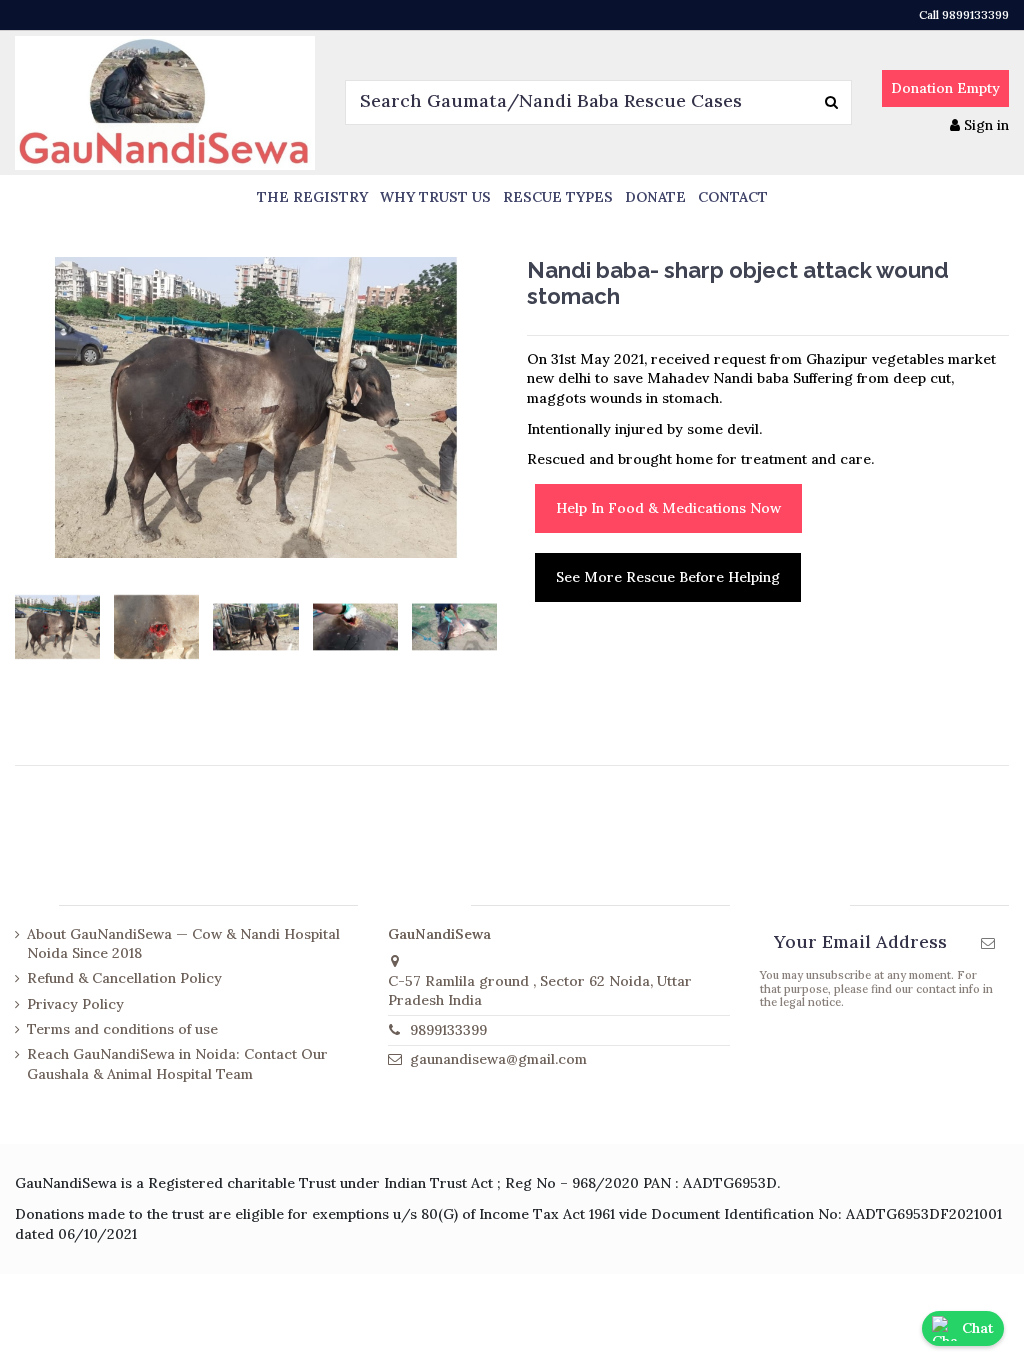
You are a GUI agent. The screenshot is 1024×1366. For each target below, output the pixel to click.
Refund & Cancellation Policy (124, 978)
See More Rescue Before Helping (668, 577)
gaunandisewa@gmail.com (498, 1059)
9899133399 (448, 1030)
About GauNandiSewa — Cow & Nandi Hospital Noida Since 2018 (183, 944)
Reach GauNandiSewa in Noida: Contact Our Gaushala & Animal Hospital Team (177, 1064)
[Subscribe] (988, 944)
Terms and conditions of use (122, 1029)
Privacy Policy (75, 1004)
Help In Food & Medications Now (668, 508)
